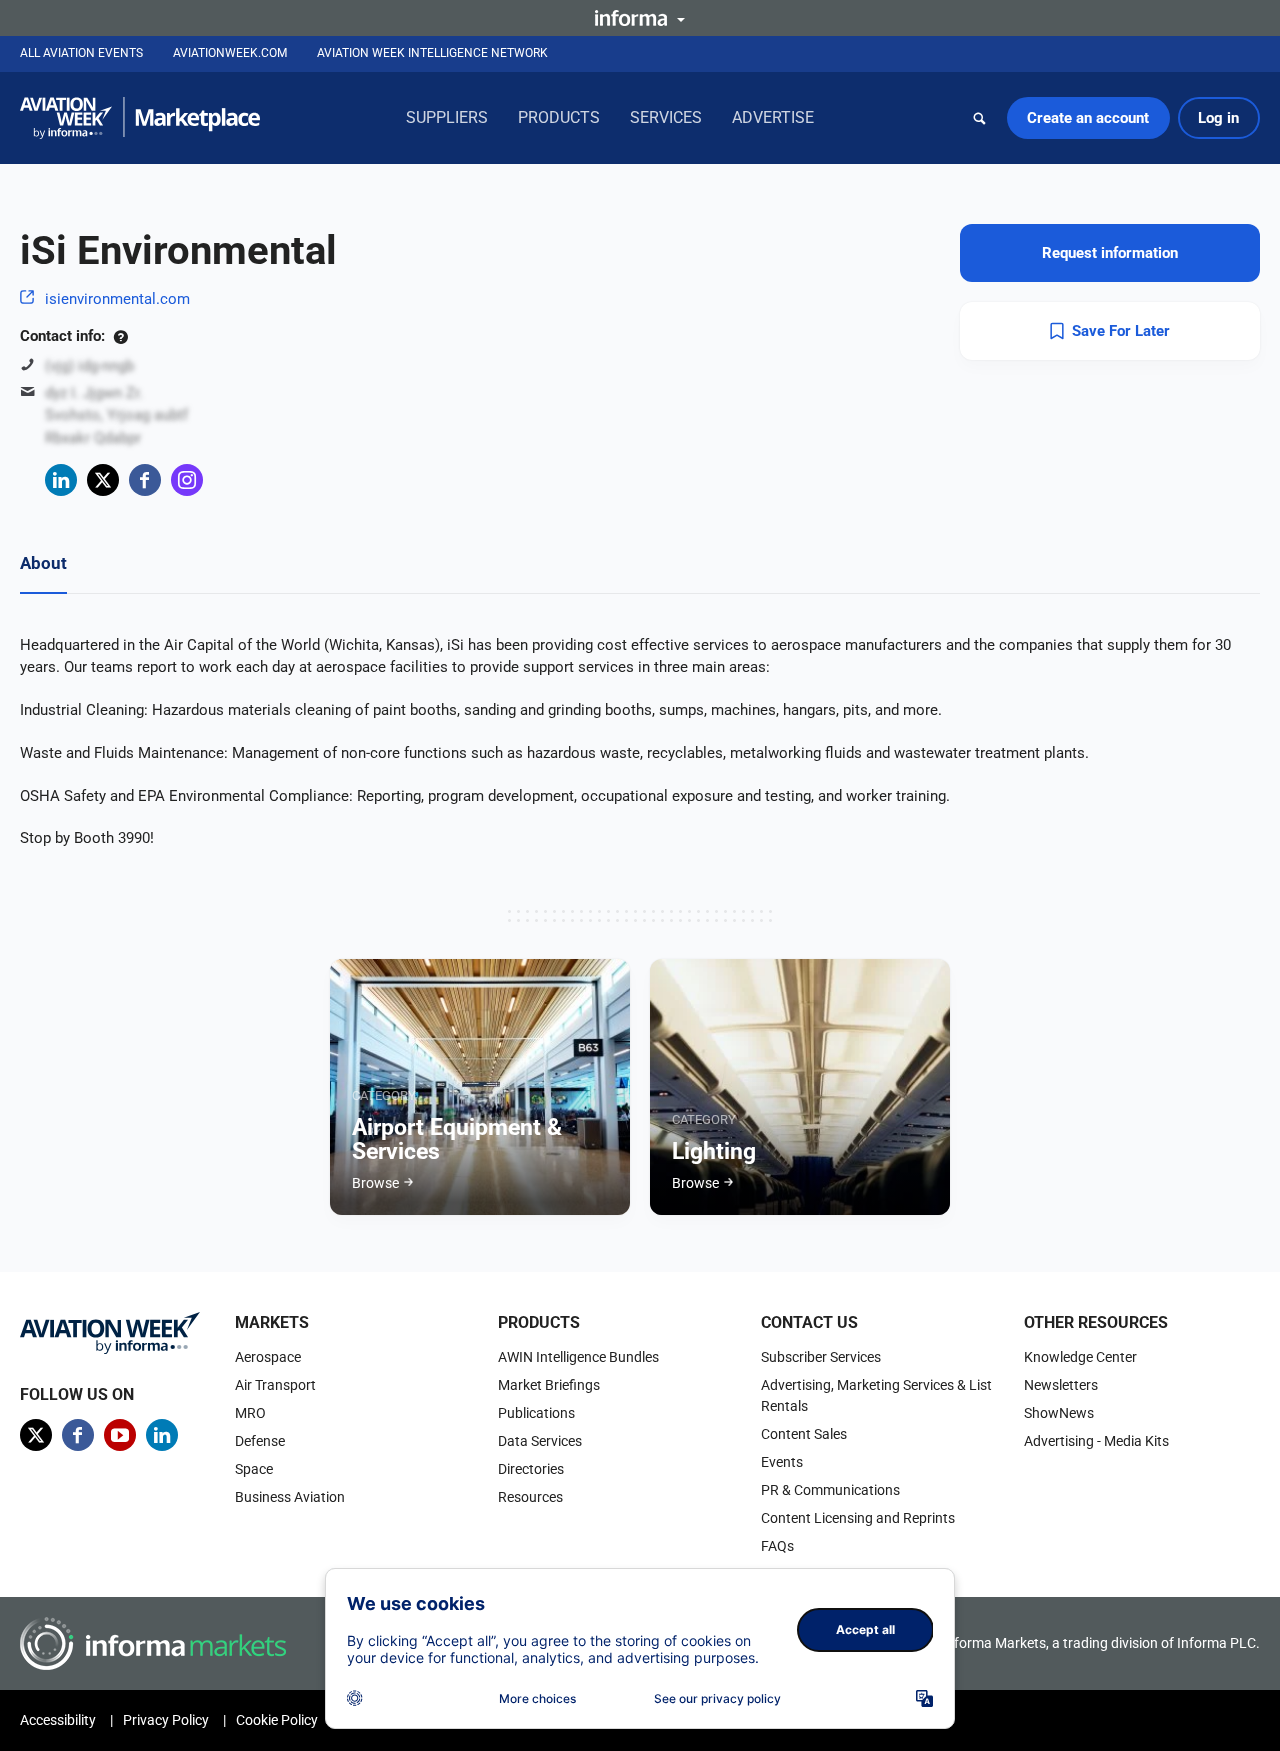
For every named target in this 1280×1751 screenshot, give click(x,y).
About (43, 563)
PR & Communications (830, 1490)
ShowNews (1059, 1413)
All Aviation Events (81, 53)
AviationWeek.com (230, 53)
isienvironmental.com (117, 299)
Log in (1218, 118)
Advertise (773, 117)
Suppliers (447, 117)
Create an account (1088, 118)
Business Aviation (290, 1497)
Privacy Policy (166, 1720)
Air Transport (275, 1385)
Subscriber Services (821, 1357)
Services (666, 117)
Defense (260, 1441)
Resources (530, 1497)
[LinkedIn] (61, 480)
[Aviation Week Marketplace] (140, 118)
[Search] (980, 118)
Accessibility (58, 1720)
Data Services (540, 1441)
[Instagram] (187, 480)
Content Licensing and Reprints (858, 1518)
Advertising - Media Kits (1096, 1441)
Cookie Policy (277, 1720)
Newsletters (1061, 1385)
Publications (536, 1413)
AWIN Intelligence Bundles (578, 1357)
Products (559, 117)
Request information (1110, 253)
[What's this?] (120, 336)
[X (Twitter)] (103, 480)
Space (254, 1469)
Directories (531, 1469)
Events (782, 1462)
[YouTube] (120, 1435)
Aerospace (268, 1357)
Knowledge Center (1080, 1357)
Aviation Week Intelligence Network (432, 53)
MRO (250, 1413)
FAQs (777, 1546)
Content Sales (804, 1434)
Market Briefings (549, 1385)
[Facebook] (145, 480)
